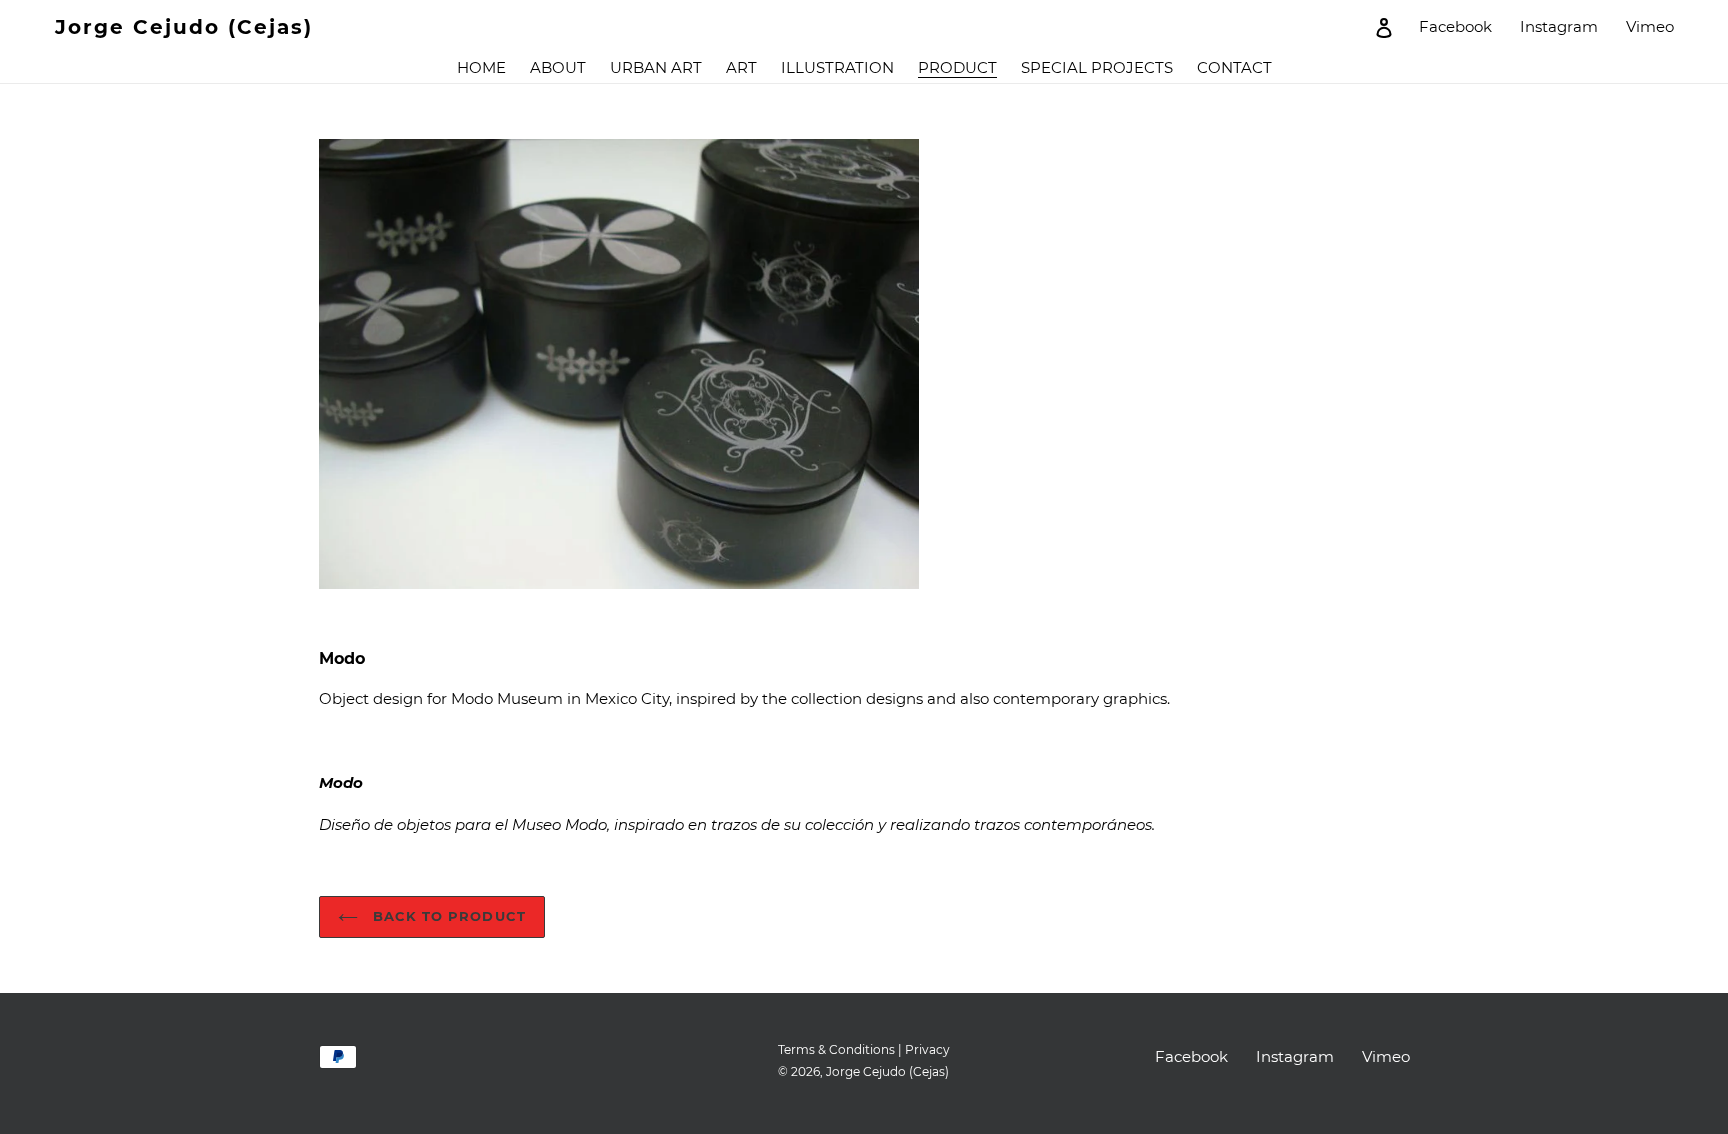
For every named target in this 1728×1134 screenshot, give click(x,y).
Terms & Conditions (836, 1049)
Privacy (927, 1049)
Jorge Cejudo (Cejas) (184, 27)
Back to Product (447, 916)
